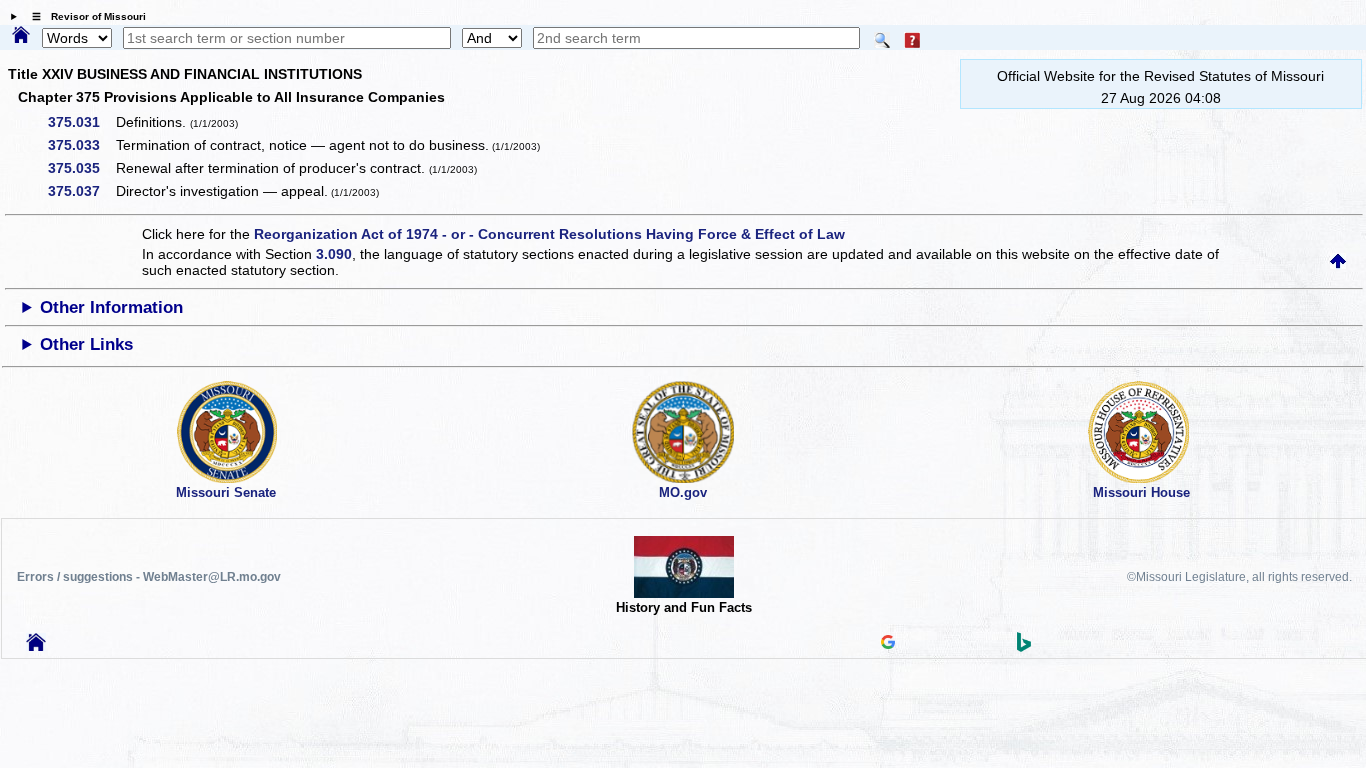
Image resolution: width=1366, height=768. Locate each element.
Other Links (86, 344)
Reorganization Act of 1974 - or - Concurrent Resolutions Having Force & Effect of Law (549, 234)
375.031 (81, 122)
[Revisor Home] (36, 646)
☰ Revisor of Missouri (84, 16)
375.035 (81, 168)
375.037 (81, 191)
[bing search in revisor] (1024, 647)
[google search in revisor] (888, 644)
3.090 (334, 254)
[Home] (21, 36)
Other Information (111, 307)
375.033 (81, 145)
